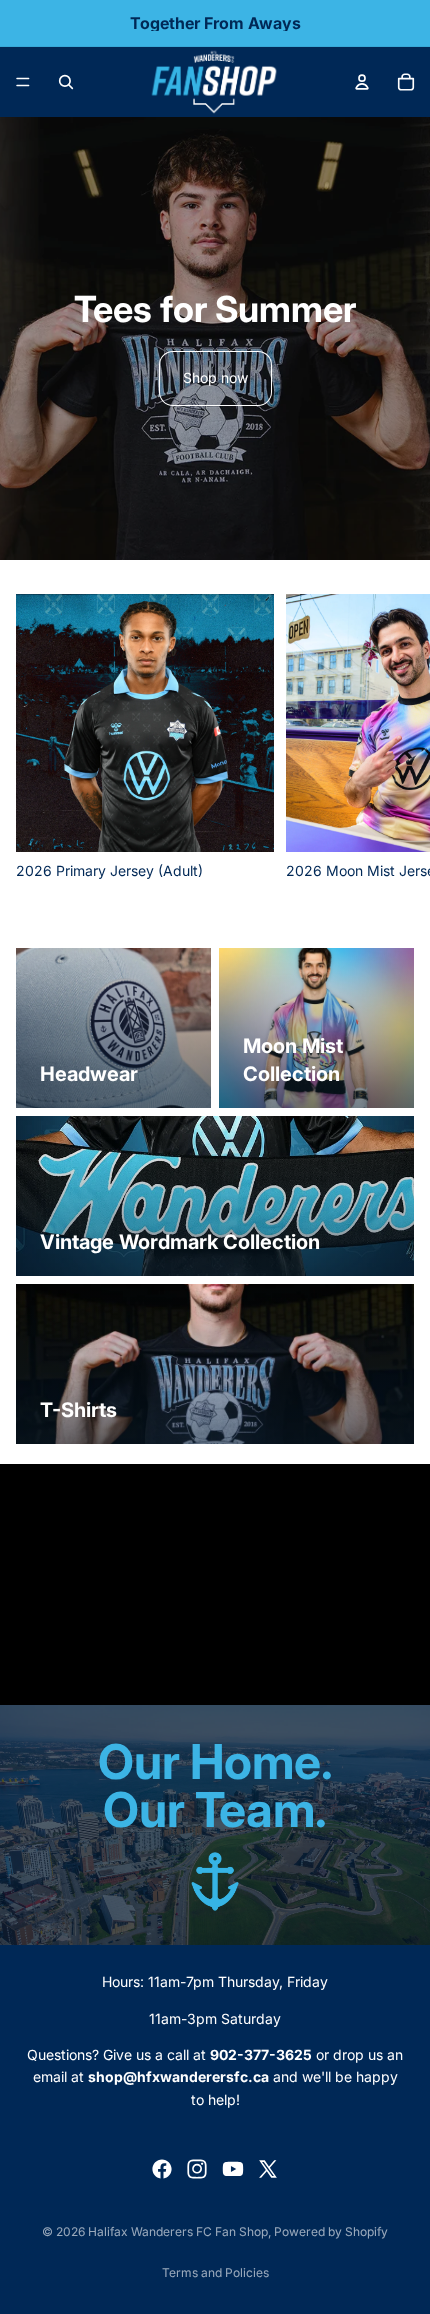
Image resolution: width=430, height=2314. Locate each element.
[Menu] (23, 82)
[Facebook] (162, 2169)
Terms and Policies (215, 2272)
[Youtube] (233, 2169)
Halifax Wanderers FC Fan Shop (178, 2231)
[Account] (362, 82)
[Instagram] (197, 2169)
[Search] (66, 82)
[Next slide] (392, 738)
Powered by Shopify (331, 2231)
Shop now (215, 377)
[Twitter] (268, 2169)
